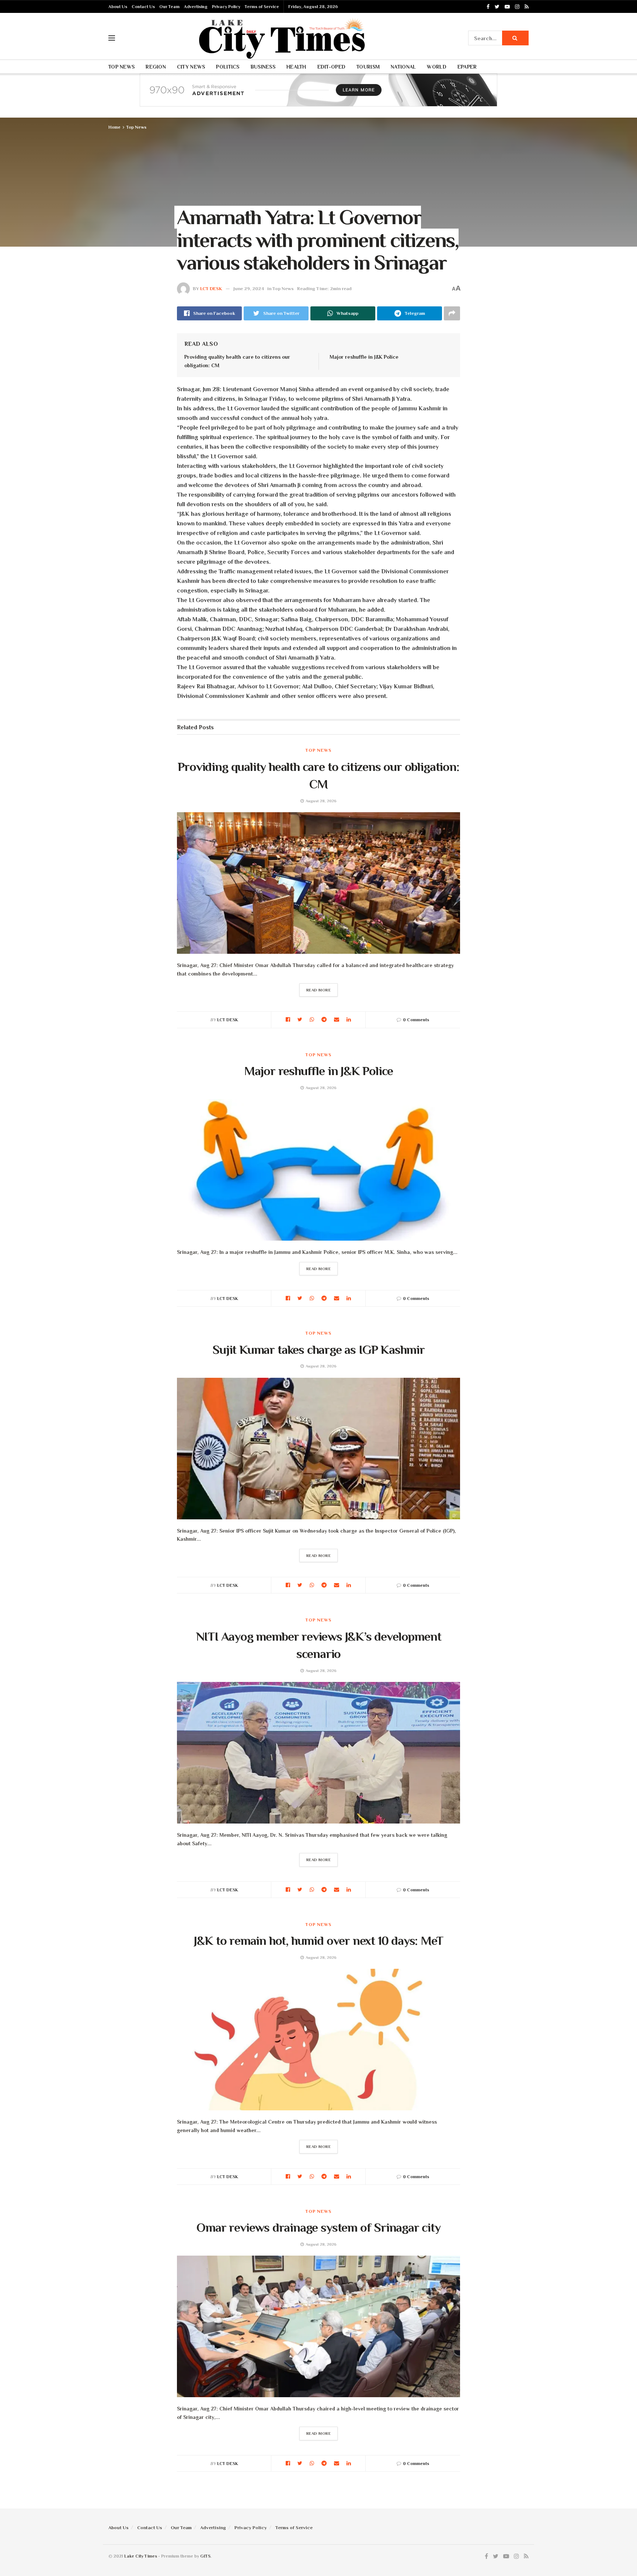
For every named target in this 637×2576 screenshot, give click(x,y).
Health (296, 67)
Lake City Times (141, 2556)
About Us (118, 7)
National (403, 67)
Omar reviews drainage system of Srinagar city (318, 2227)
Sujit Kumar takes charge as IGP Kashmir (318, 1349)
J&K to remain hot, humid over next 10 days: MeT (318, 1940)
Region (156, 67)
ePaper (467, 67)
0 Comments (416, 1020)
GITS (205, 2556)
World (436, 67)
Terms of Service (262, 7)
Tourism (368, 67)
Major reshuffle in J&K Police (364, 357)
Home (114, 127)
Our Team (169, 7)
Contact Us (143, 7)
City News (191, 67)
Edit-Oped (332, 67)
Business (263, 67)
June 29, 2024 (249, 288)
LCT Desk (211, 288)
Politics (228, 67)
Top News (121, 67)
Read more (319, 990)
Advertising (196, 7)
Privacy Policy (226, 7)
